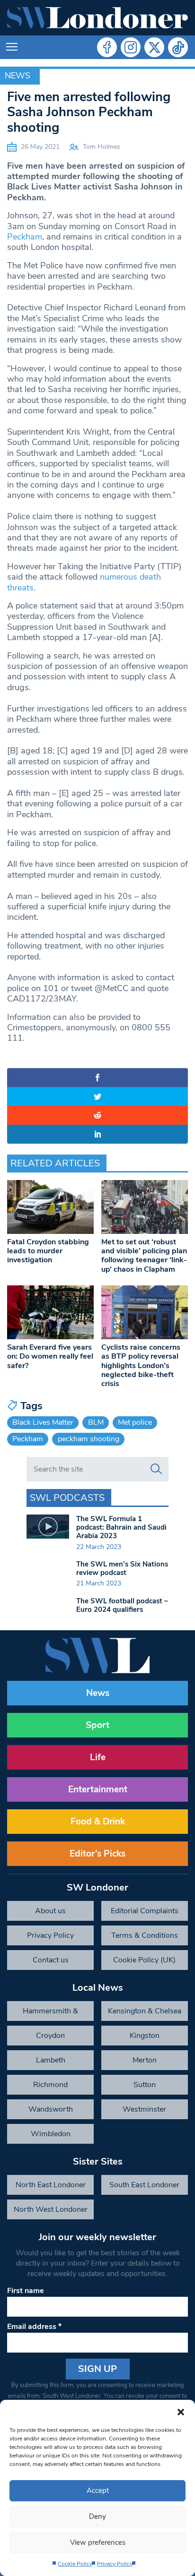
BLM (96, 1422)
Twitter (154, 47)
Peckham (25, 237)
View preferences (98, 2542)
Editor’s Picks (97, 1854)
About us (50, 1911)
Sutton (145, 2085)
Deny (97, 2516)
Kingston (145, 2036)
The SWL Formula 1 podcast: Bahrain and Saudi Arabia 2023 (121, 1527)
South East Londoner (144, 2185)
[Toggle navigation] (12, 47)
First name (26, 2291)
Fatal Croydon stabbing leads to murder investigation (48, 1251)
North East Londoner (51, 2185)
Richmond (50, 2085)
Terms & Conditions (145, 1935)
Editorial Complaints (145, 1911)
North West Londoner (51, 2209)
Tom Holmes (102, 147)
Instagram (131, 47)
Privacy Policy (115, 2564)
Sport (97, 1725)
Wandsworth (51, 2109)
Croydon (50, 2036)
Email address (34, 2327)
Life (98, 1757)
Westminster (144, 2109)
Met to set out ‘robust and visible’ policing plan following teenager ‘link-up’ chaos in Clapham (144, 1256)
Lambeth (51, 2060)
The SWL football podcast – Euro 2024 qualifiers (122, 1605)
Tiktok (178, 47)
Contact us (51, 1960)
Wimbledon (51, 2134)
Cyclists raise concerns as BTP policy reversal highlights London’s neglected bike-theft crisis (141, 1365)
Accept (98, 2490)
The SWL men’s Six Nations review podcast (122, 1568)
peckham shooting (89, 1439)
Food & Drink (98, 1822)
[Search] (156, 1469)
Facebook (107, 47)
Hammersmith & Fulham (50, 2013)
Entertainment (98, 1789)
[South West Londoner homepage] (97, 18)
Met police (135, 1422)
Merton (145, 2060)
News (18, 76)
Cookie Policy (75, 2564)
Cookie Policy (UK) (144, 1960)
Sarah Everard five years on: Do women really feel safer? (50, 1356)
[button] (181, 2412)
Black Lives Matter (43, 1422)
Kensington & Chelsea (145, 2011)
